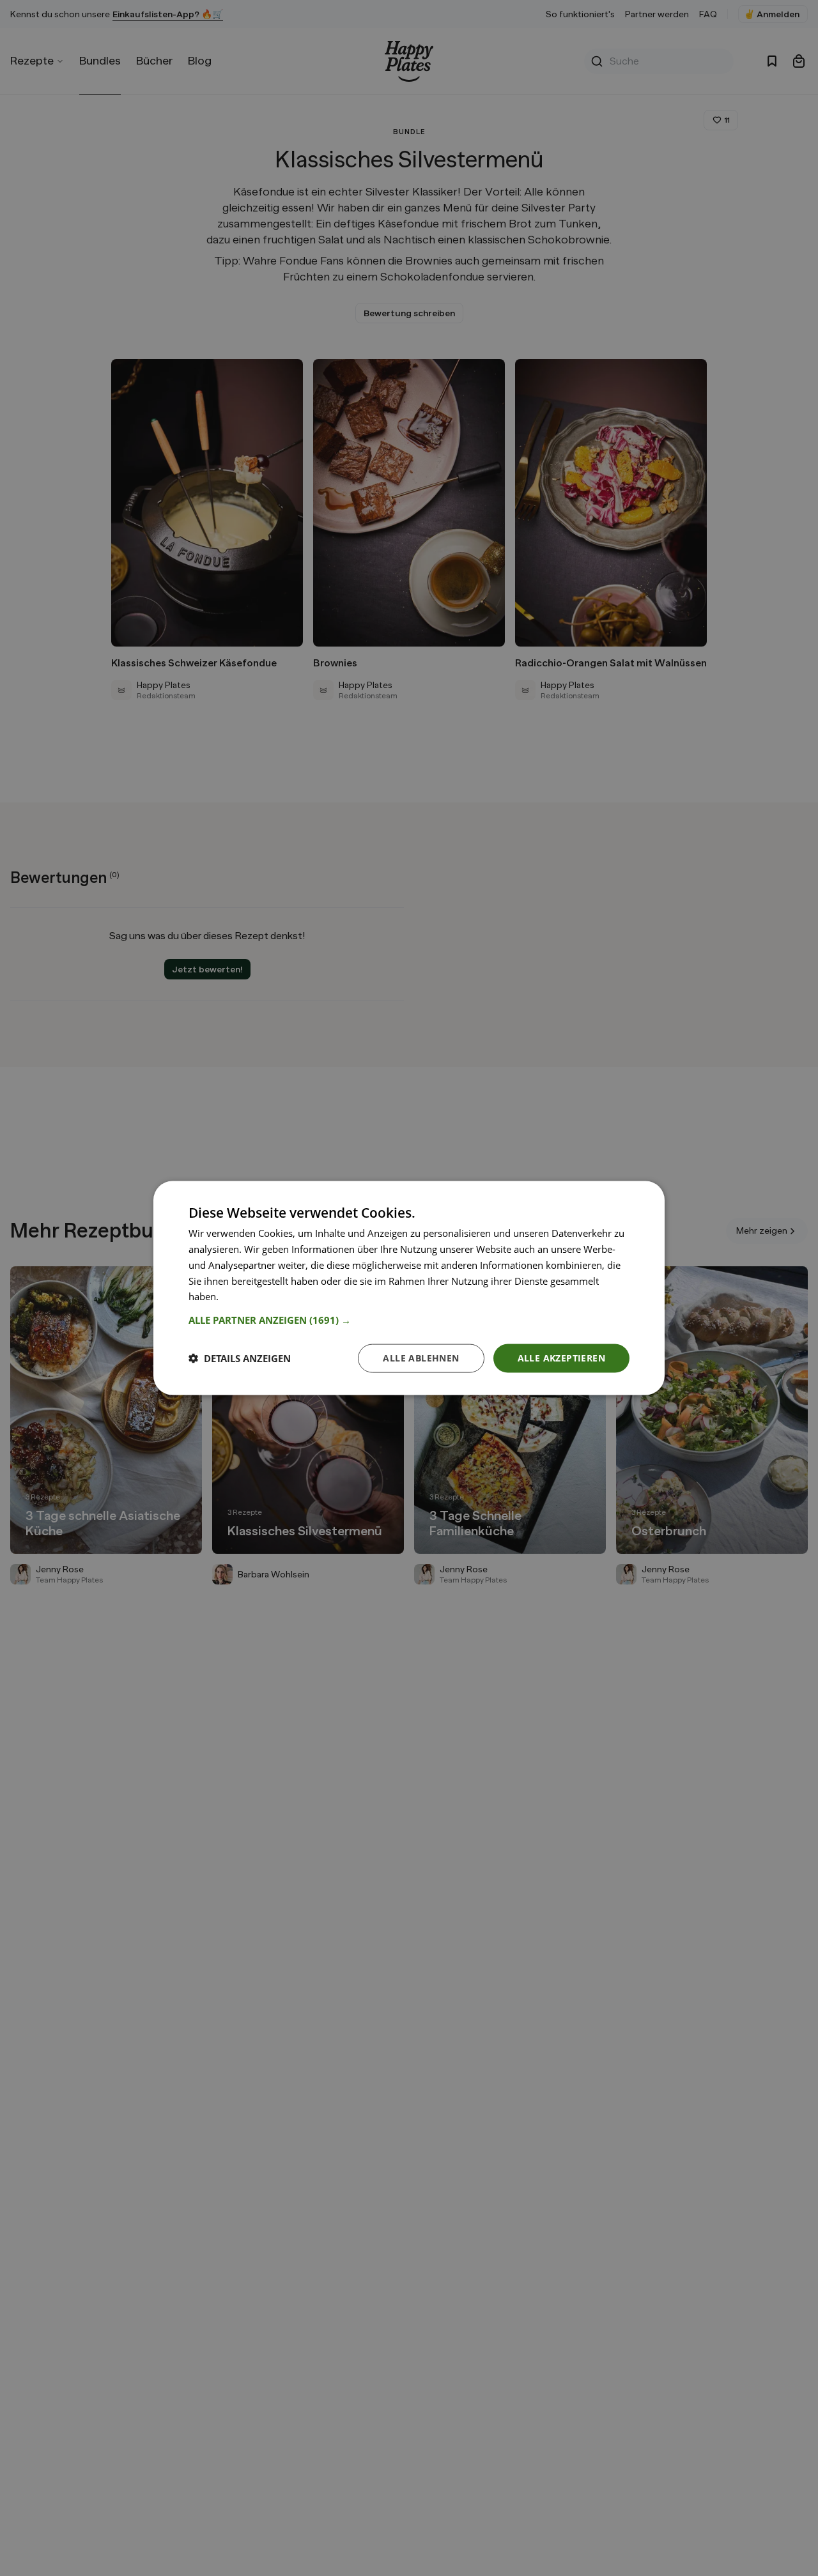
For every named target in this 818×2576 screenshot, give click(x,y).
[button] (409, 1320)
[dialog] (409, 1288)
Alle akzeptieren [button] (561, 1358)
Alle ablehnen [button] (421, 1358)
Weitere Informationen (271, 1296)
